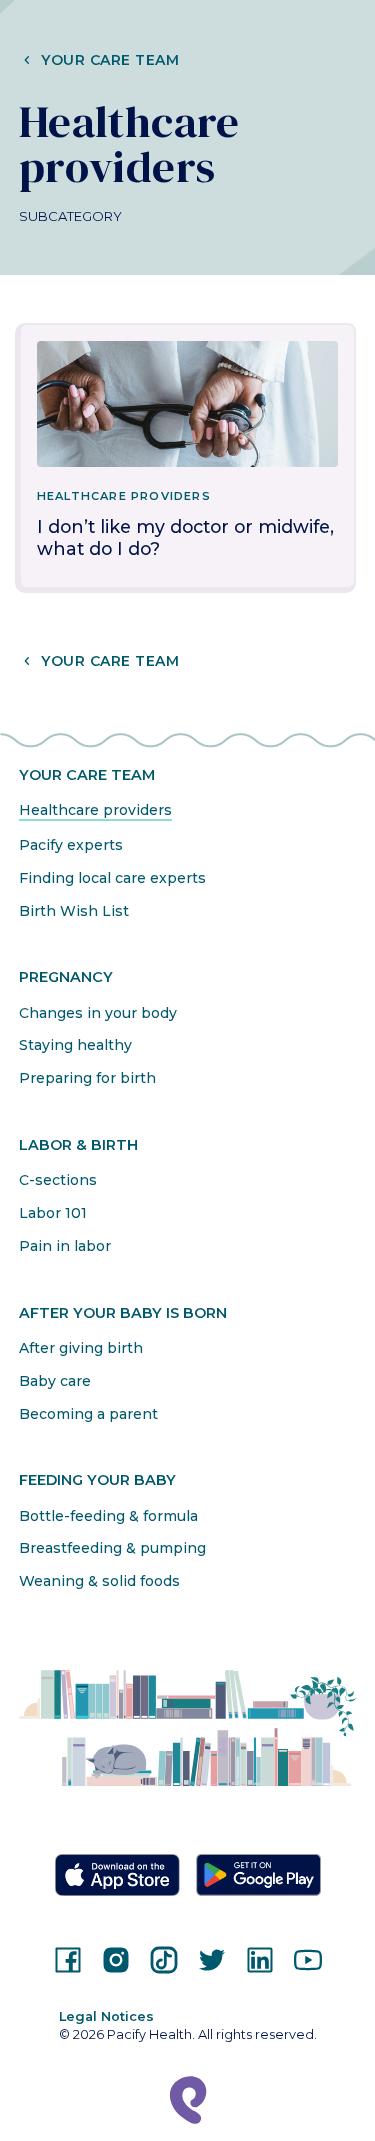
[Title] (188, 404)
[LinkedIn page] (260, 1960)
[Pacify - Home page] (188, 2100)
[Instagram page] (116, 1960)
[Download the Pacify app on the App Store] (117, 1875)
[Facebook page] (68, 1960)
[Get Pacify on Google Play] (258, 1875)
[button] (188, 60)
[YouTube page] (308, 1960)
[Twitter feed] (212, 1960)
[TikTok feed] (164, 1960)
